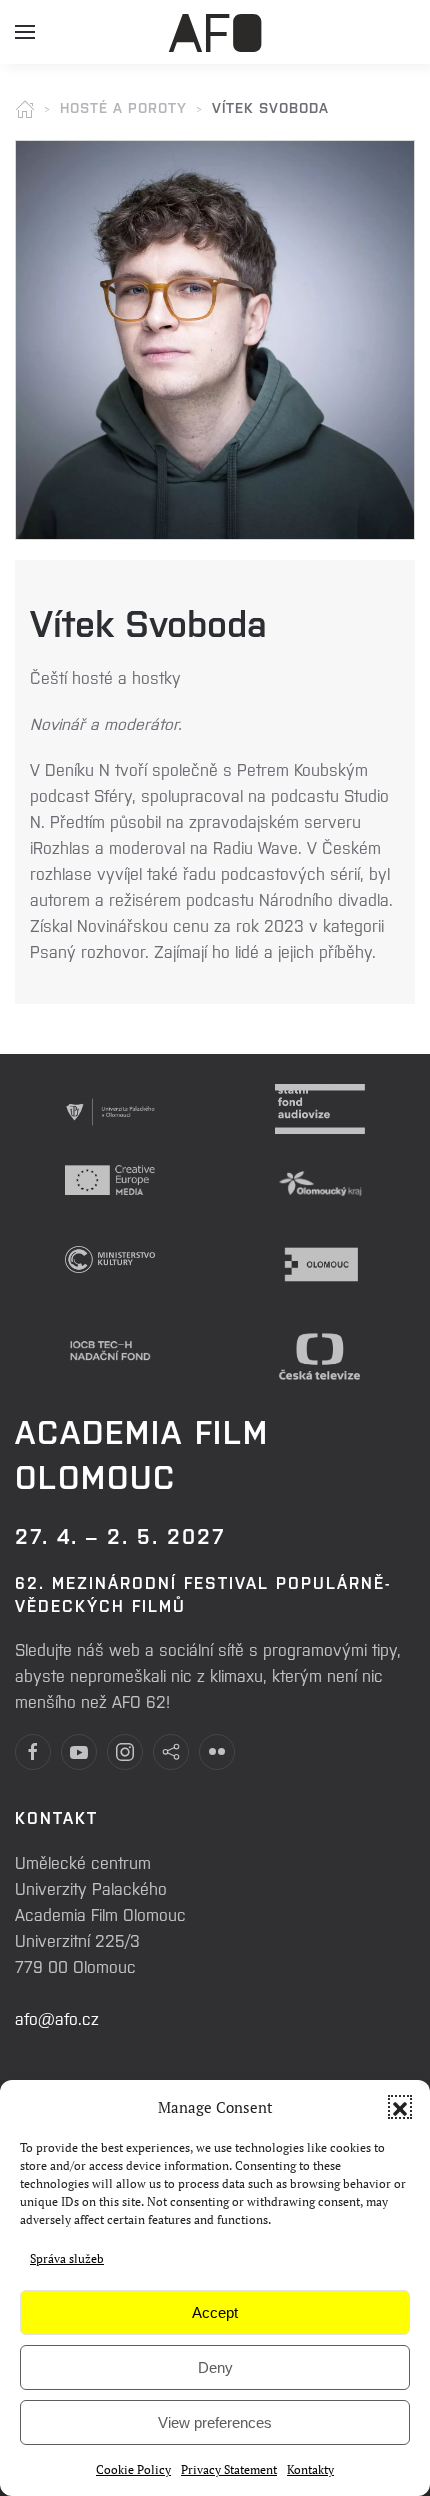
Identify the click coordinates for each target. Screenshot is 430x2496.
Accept (215, 2312)
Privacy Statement (229, 2469)
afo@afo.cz (57, 2018)
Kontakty (310, 2469)
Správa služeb (67, 2258)
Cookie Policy (133, 2469)
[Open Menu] (25, 40)
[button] (400, 2107)
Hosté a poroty (123, 107)
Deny (215, 2367)
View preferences (215, 2422)
